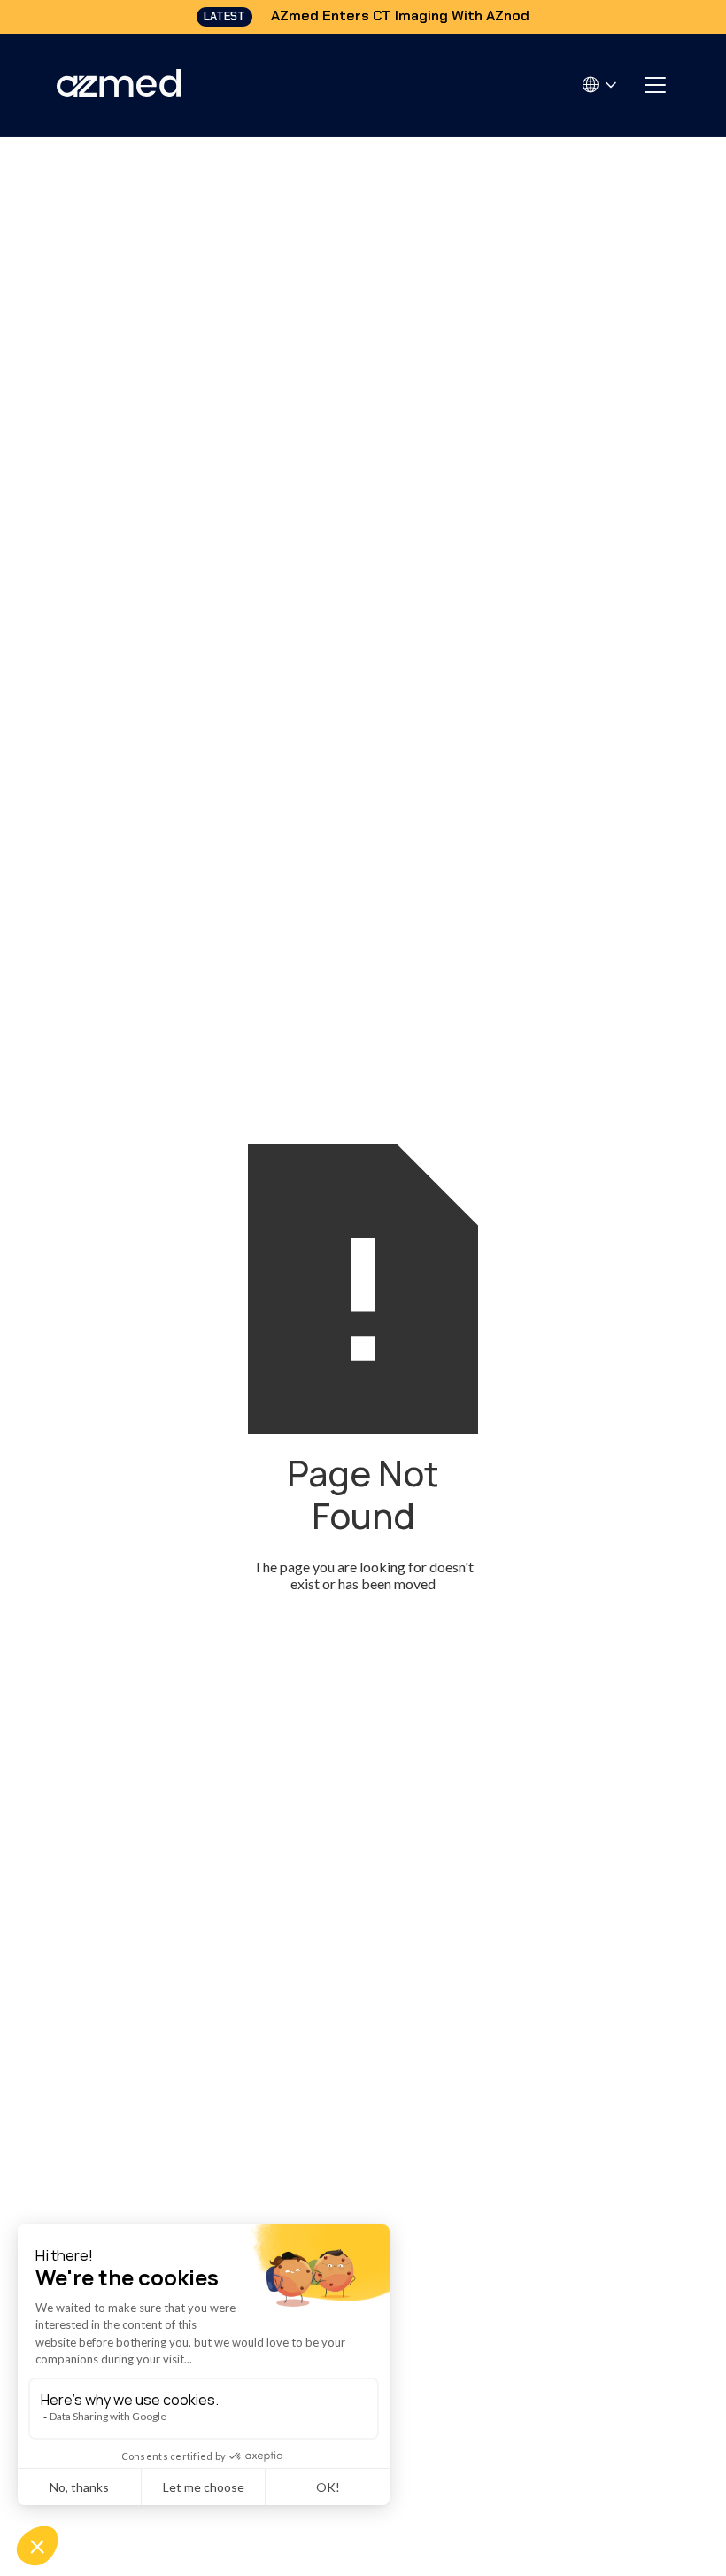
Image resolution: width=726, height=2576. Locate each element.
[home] (119, 85)
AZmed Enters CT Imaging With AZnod (400, 16)
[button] (601, 85)
